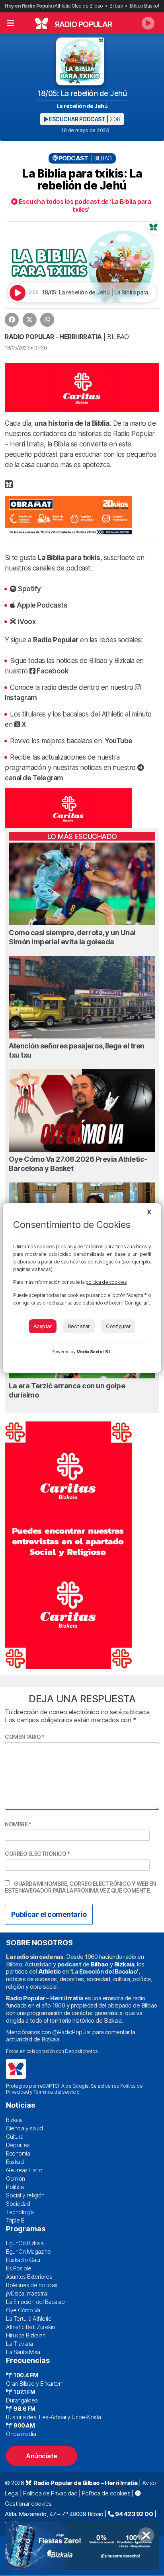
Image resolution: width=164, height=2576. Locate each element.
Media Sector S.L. (95, 1352)
